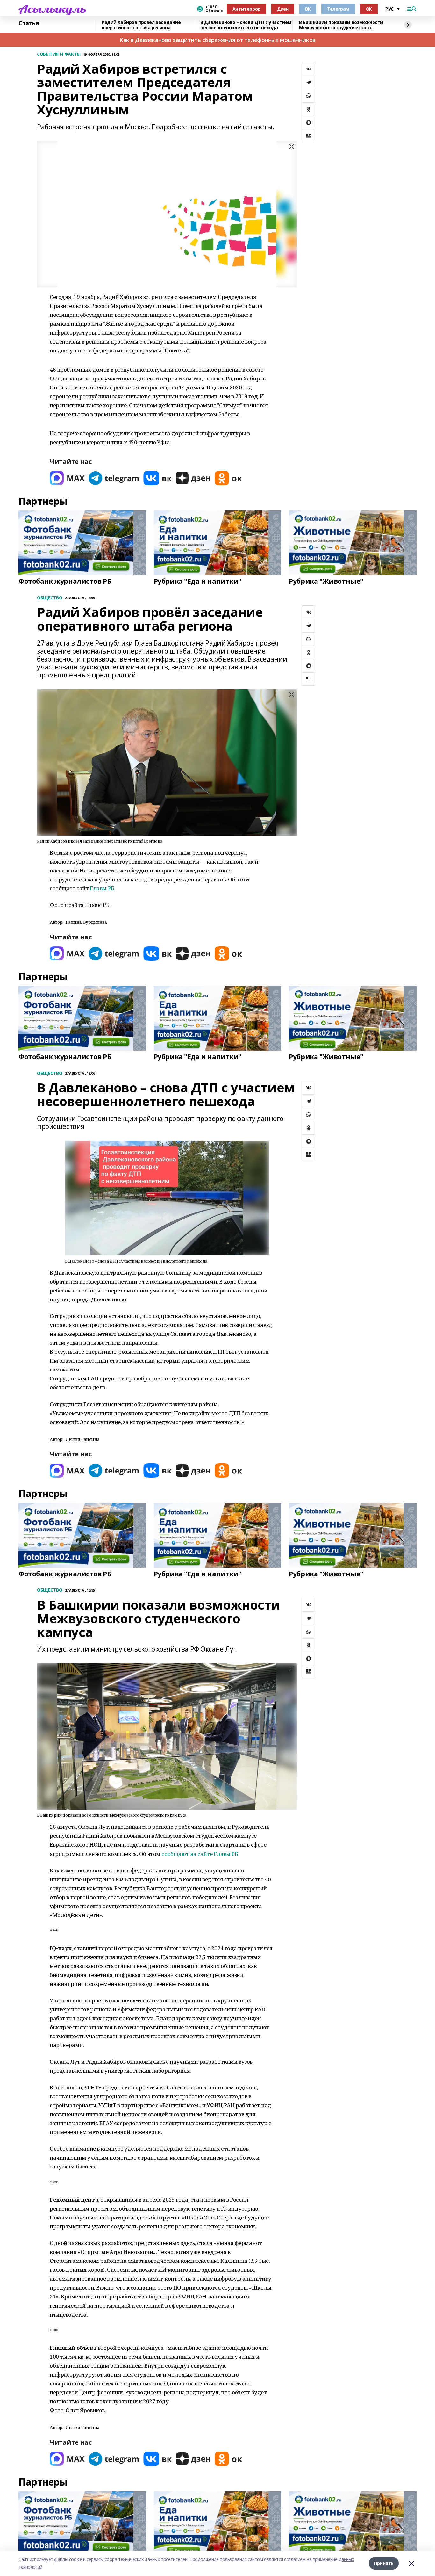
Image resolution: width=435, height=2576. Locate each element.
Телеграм (338, 9)
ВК (308, 9)
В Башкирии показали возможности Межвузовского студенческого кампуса (341, 25)
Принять (384, 2563)
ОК (369, 9)
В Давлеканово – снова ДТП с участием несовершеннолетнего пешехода (246, 25)
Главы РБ (102, 888)
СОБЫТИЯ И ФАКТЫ (59, 54)
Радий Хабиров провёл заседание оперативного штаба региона (141, 25)
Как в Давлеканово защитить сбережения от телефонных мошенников (217, 40)
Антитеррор (246, 9)
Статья (29, 23)
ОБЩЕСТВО (50, 598)
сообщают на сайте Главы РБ (200, 1854)
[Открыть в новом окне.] (67, 478)
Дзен (283, 9)
